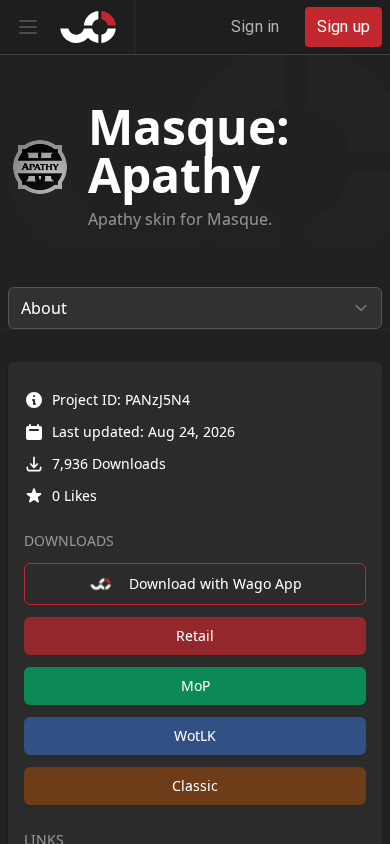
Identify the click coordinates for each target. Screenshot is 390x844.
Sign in (255, 26)
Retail (195, 635)
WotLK (195, 735)
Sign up (343, 26)
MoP (195, 685)
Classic (195, 785)
